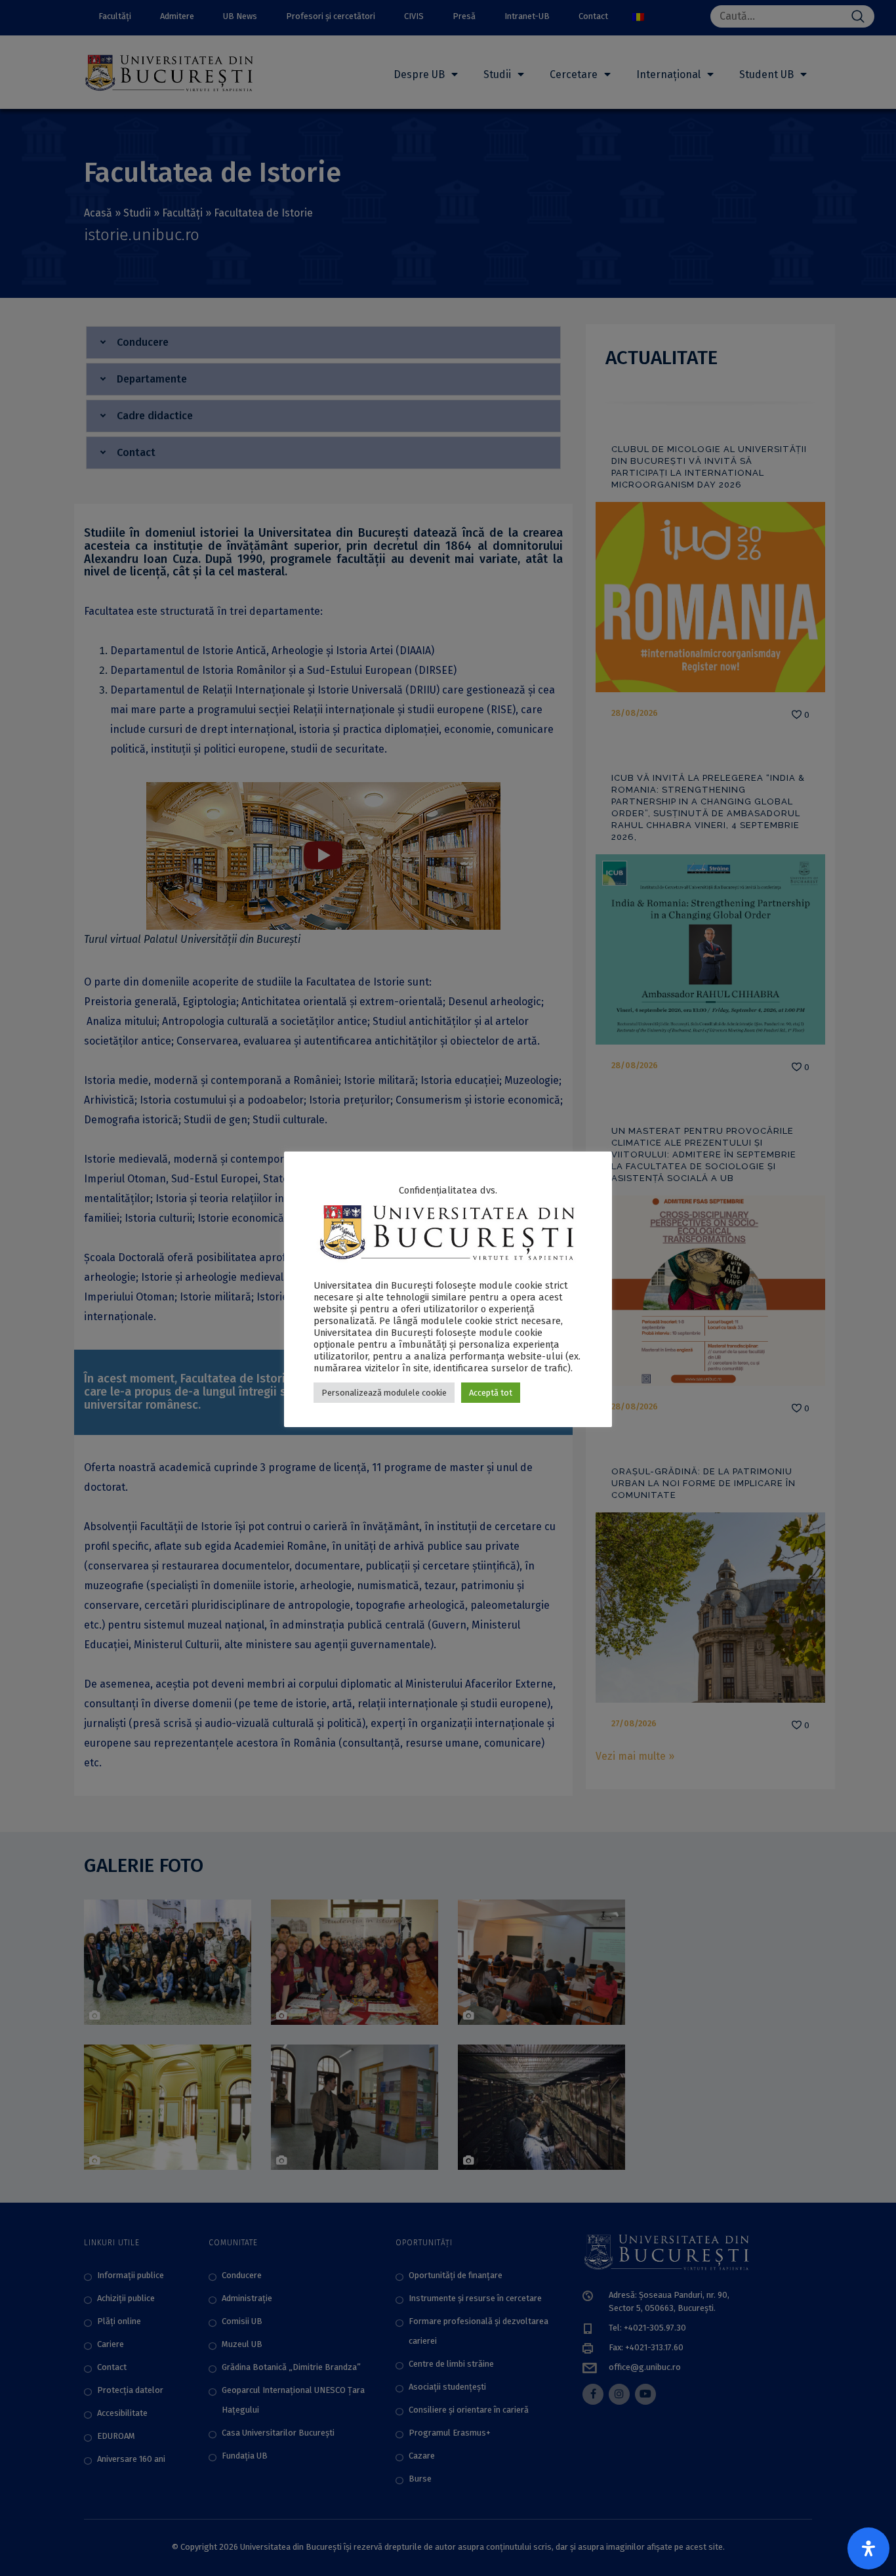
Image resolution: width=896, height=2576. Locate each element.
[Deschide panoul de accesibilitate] (868, 2548)
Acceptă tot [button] (491, 1393)
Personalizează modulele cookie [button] (384, 1393)
